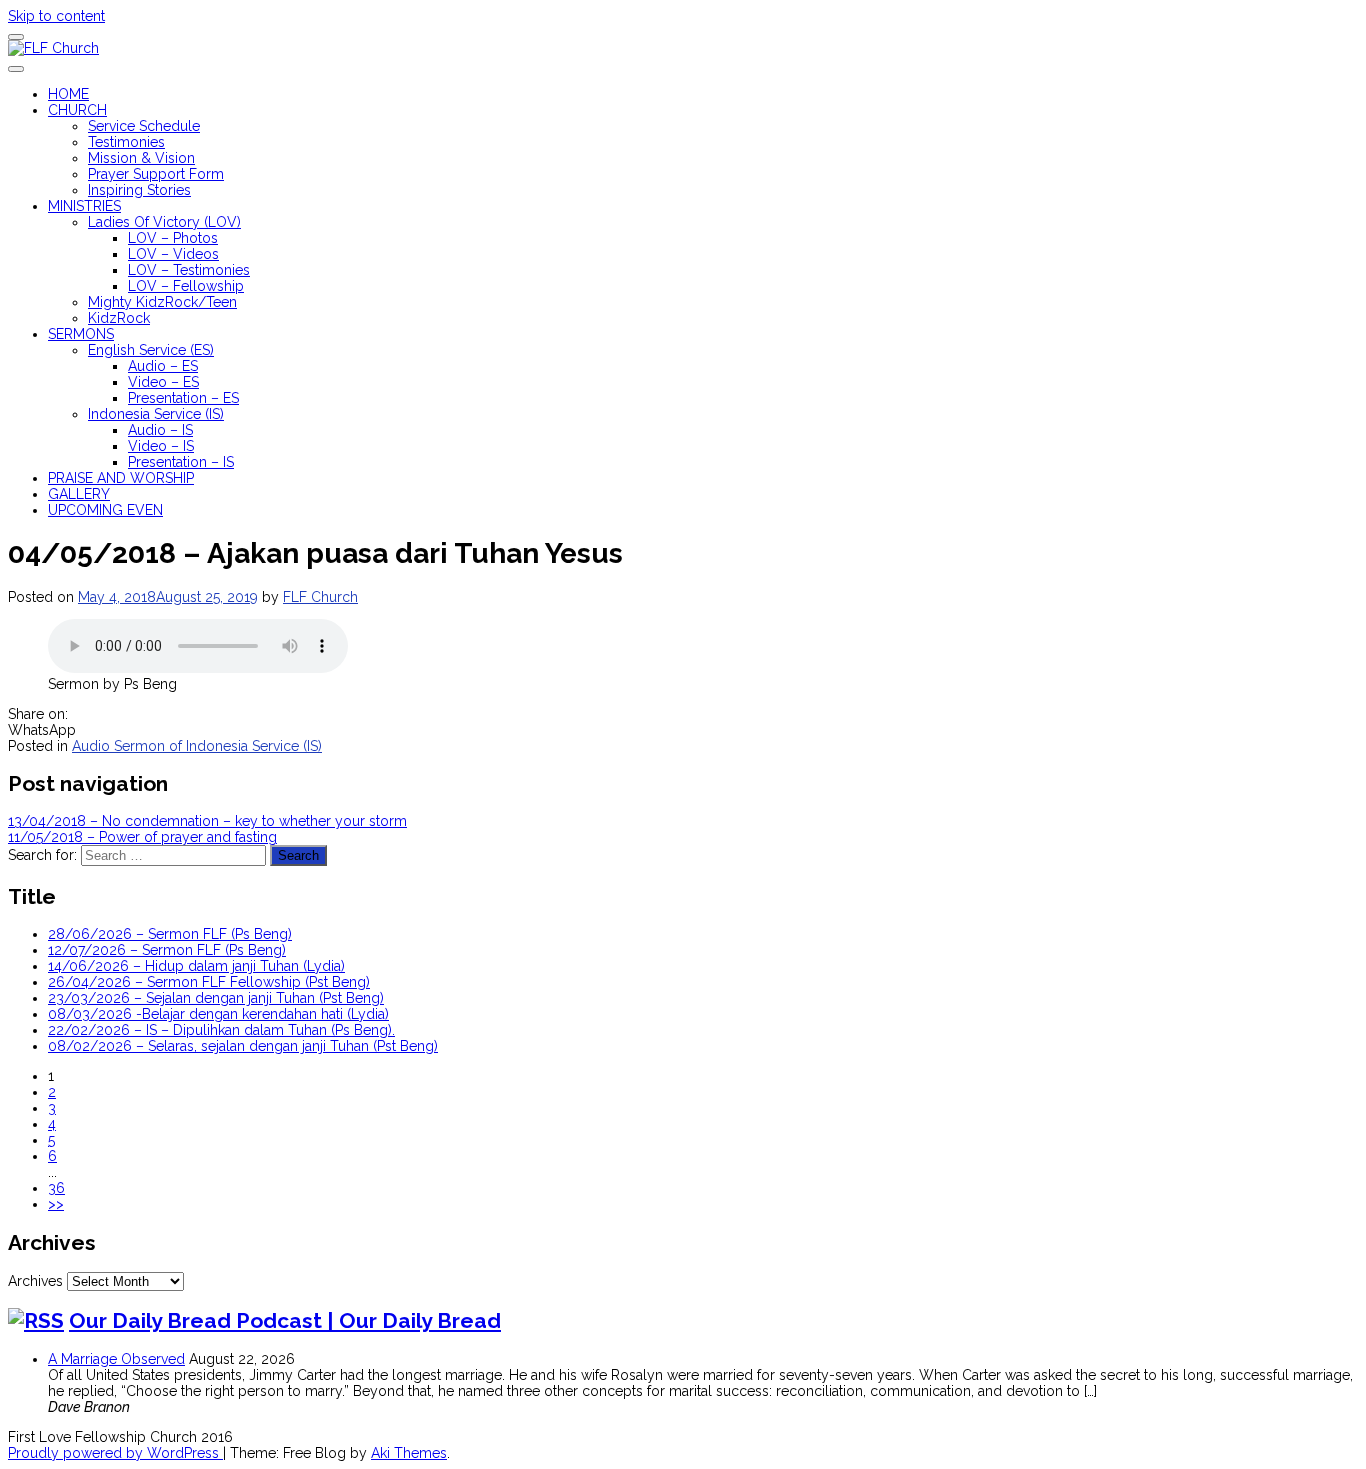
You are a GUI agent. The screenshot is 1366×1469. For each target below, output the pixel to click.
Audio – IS (160, 430)
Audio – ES (163, 366)
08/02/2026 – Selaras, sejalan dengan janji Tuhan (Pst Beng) (243, 1046)
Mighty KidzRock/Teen (162, 302)
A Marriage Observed (116, 1359)
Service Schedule (144, 126)
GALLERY (79, 494)
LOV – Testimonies (189, 270)
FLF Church (320, 597)
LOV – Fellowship (186, 286)
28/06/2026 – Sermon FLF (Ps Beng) (170, 934)
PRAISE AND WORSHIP (121, 478)
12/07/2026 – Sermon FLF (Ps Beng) (167, 950)
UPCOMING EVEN (105, 510)
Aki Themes (409, 1453)
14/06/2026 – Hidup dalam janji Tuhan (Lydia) (196, 966)
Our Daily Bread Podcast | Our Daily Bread (285, 1320)
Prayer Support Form (156, 174)
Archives (35, 1281)
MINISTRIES (84, 206)
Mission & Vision (141, 158)
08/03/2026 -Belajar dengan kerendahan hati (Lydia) (218, 1014)
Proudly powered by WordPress (115, 1453)
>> (56, 1204)
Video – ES (163, 382)
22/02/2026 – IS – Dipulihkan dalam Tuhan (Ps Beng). (221, 1030)
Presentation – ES (183, 398)
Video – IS (161, 446)
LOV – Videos (173, 254)
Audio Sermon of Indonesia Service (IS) (197, 746)
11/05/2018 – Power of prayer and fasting (142, 837)
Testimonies (126, 142)
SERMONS (81, 334)
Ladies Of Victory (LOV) (164, 222)
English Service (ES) (151, 350)
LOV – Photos (173, 238)
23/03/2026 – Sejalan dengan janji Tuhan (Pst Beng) (216, 998)
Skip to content (56, 16)
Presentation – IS (181, 462)
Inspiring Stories (139, 190)
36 (56, 1188)
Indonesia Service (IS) (156, 414)
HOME (68, 94)
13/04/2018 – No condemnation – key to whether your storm (207, 821)
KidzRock (119, 318)
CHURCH (77, 110)
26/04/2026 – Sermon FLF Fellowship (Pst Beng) (209, 982)
